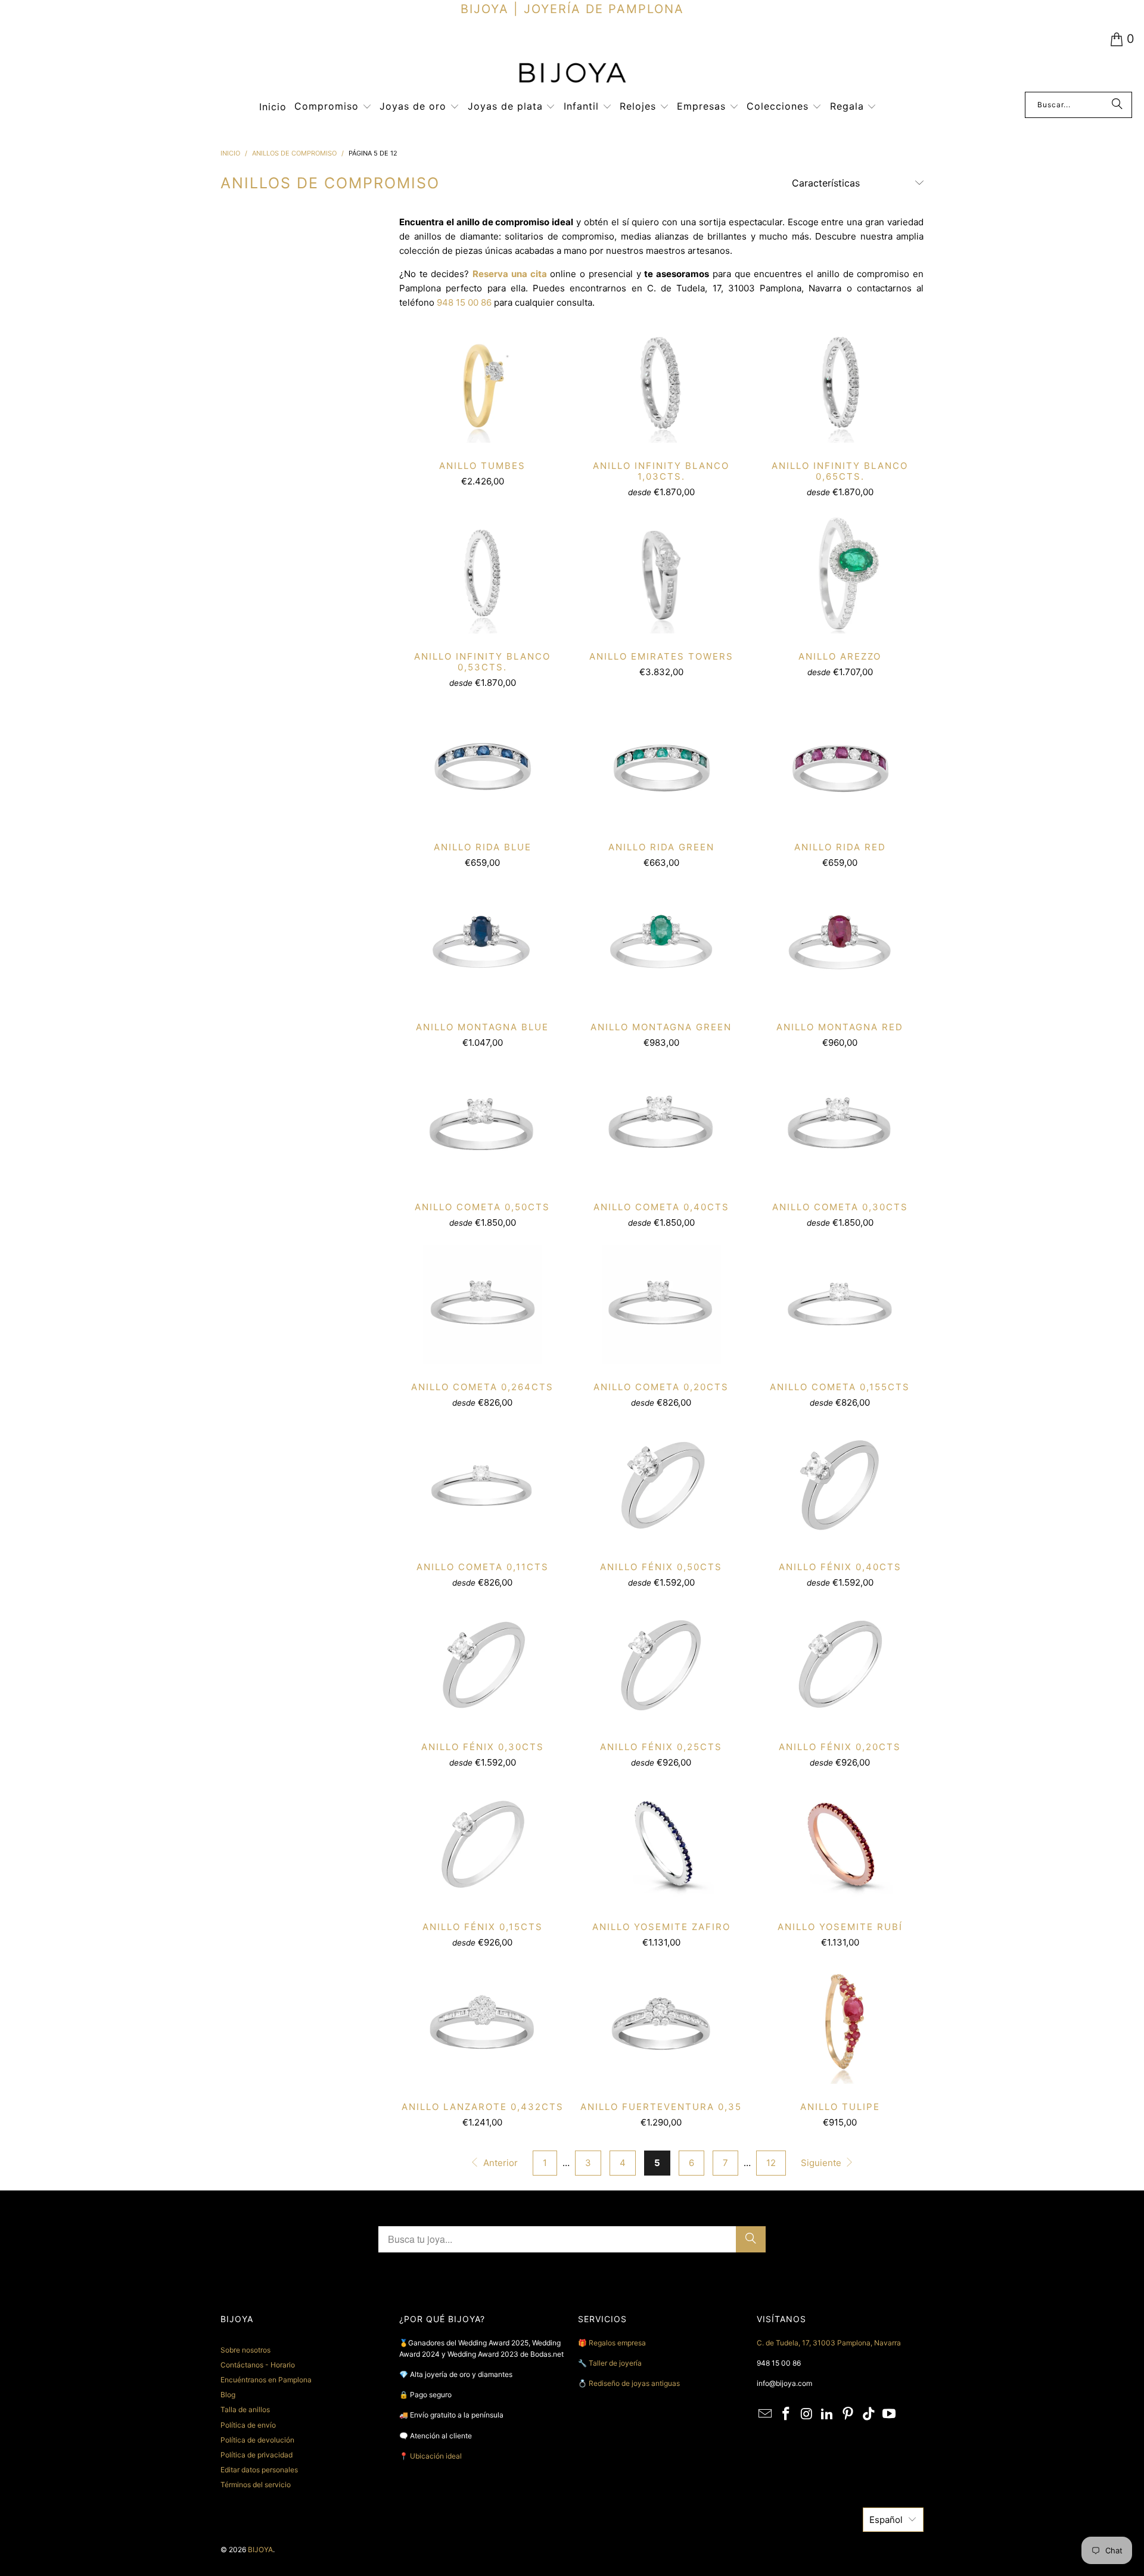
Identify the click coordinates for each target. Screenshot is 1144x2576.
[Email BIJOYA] (766, 2414)
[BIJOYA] (572, 74)
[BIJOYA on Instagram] (807, 2414)
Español (886, 2520)
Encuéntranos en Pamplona (266, 2380)
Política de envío (248, 2425)
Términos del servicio (256, 2485)
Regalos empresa (617, 2343)
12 (771, 2163)
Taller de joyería (616, 2363)
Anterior (499, 2163)
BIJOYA (260, 2549)
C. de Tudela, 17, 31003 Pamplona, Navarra (829, 2343)
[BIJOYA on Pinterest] (848, 2414)
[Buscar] (1117, 105)
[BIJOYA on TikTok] (869, 2414)
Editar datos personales (259, 2470)
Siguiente (822, 2163)
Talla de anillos (245, 2409)
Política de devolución (257, 2440)
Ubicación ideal (436, 2456)
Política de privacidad (257, 2455)
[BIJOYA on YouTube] (890, 2414)
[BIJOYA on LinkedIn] (828, 2414)
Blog (228, 2395)
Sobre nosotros (245, 2350)
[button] (333, 107)
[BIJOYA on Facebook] (786, 2414)
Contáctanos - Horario (258, 2365)
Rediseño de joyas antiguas (634, 2383)
